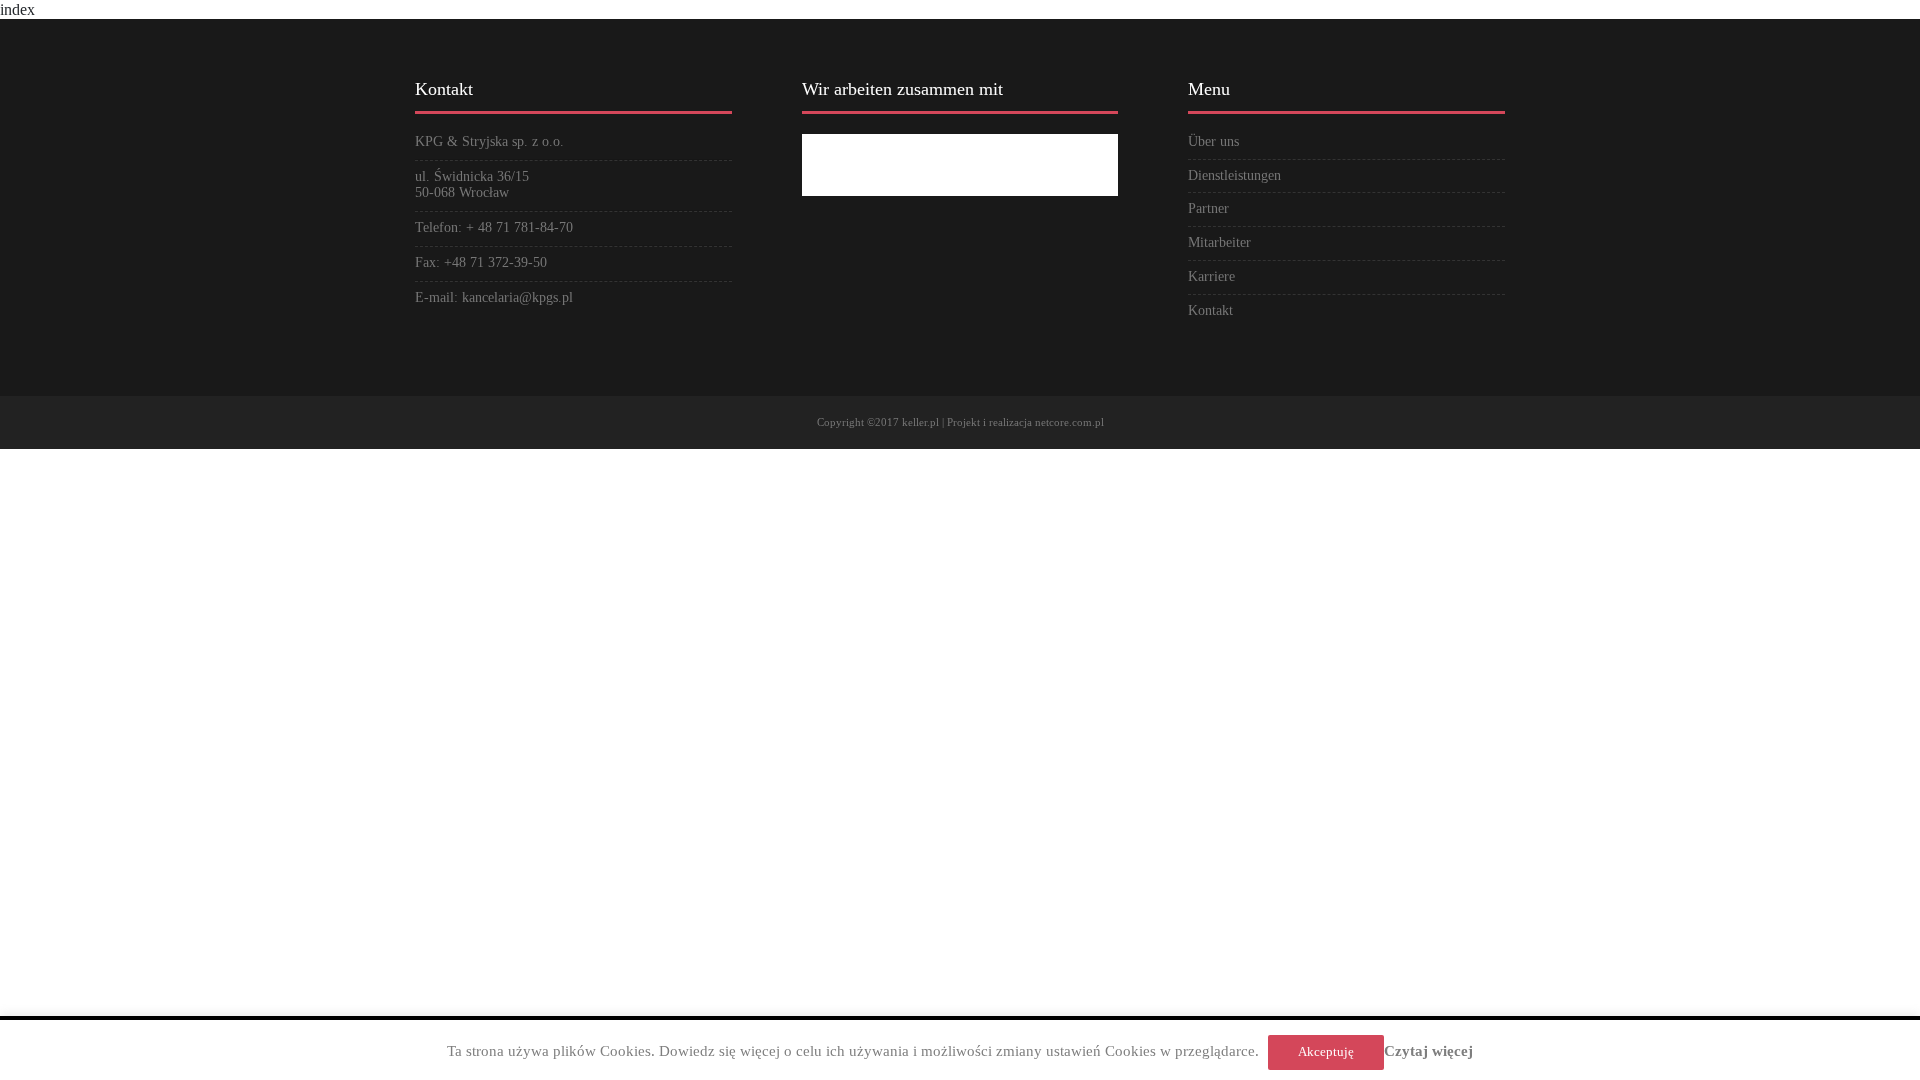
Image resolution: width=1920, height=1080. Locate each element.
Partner (1208, 208)
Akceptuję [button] (1326, 1051)
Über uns (1213, 141)
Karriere (1211, 276)
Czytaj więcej (1428, 1051)
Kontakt (1210, 310)
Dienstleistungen (1234, 175)
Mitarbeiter (1219, 242)
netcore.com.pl (1069, 422)
